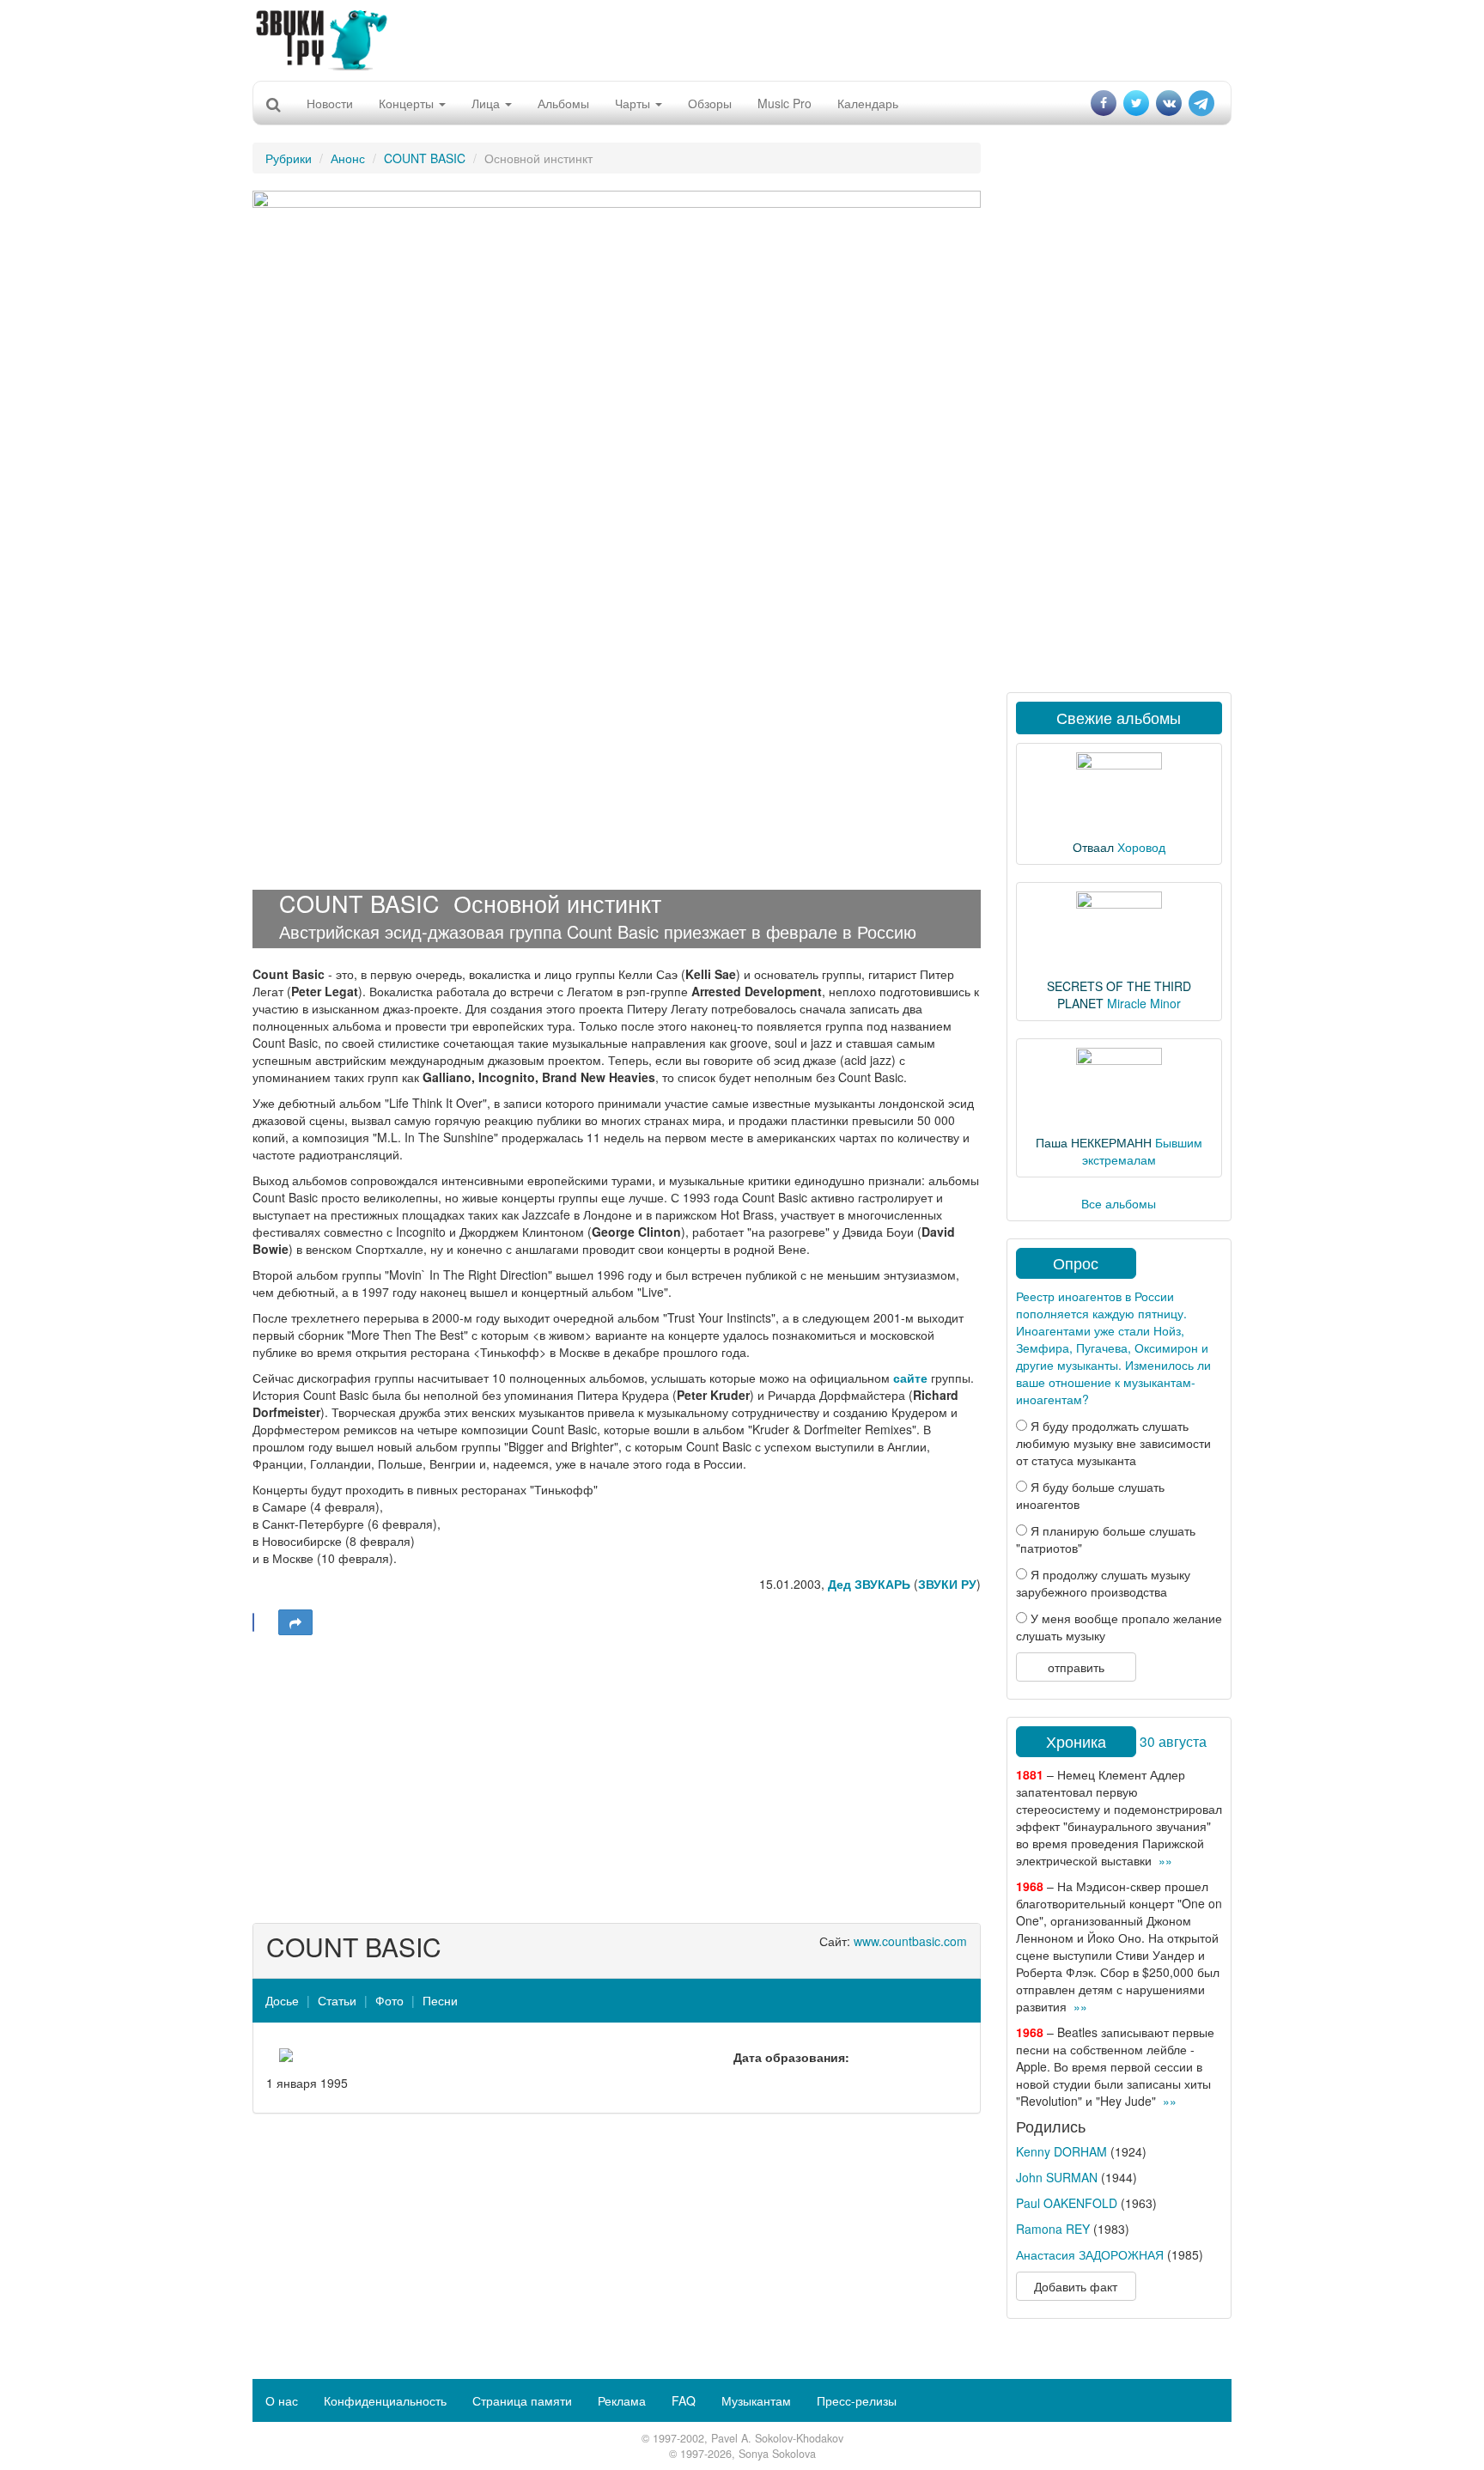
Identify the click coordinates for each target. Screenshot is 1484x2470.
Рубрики (289, 158)
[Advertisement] (742, 39)
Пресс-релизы (857, 2400)
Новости (330, 103)
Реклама (622, 2400)
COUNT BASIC (425, 158)
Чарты (634, 103)
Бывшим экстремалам (1142, 1151)
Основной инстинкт (557, 903)
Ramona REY (1053, 2229)
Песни (440, 2000)
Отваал (1093, 847)
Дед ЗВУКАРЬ (869, 1584)
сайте (910, 1378)
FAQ (684, 2400)
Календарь (868, 103)
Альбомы (563, 103)
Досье (282, 2000)
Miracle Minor (1144, 1003)
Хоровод (1141, 847)
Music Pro (785, 103)
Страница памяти (522, 2400)
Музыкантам (756, 2400)
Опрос (1076, 1262)
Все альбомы (1119, 1203)
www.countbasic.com (910, 1941)
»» (1165, 1860)
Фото (389, 2000)
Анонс (348, 158)
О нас (282, 2400)
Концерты (408, 103)
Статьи (337, 2000)
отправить (1076, 1667)
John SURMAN (1057, 2177)
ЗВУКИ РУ (947, 1584)
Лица (487, 103)
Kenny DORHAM (1061, 2151)
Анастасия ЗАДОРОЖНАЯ (1090, 2254)
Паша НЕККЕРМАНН (1094, 1142)
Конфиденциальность (385, 2400)
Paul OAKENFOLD (1067, 2203)
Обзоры (710, 103)
